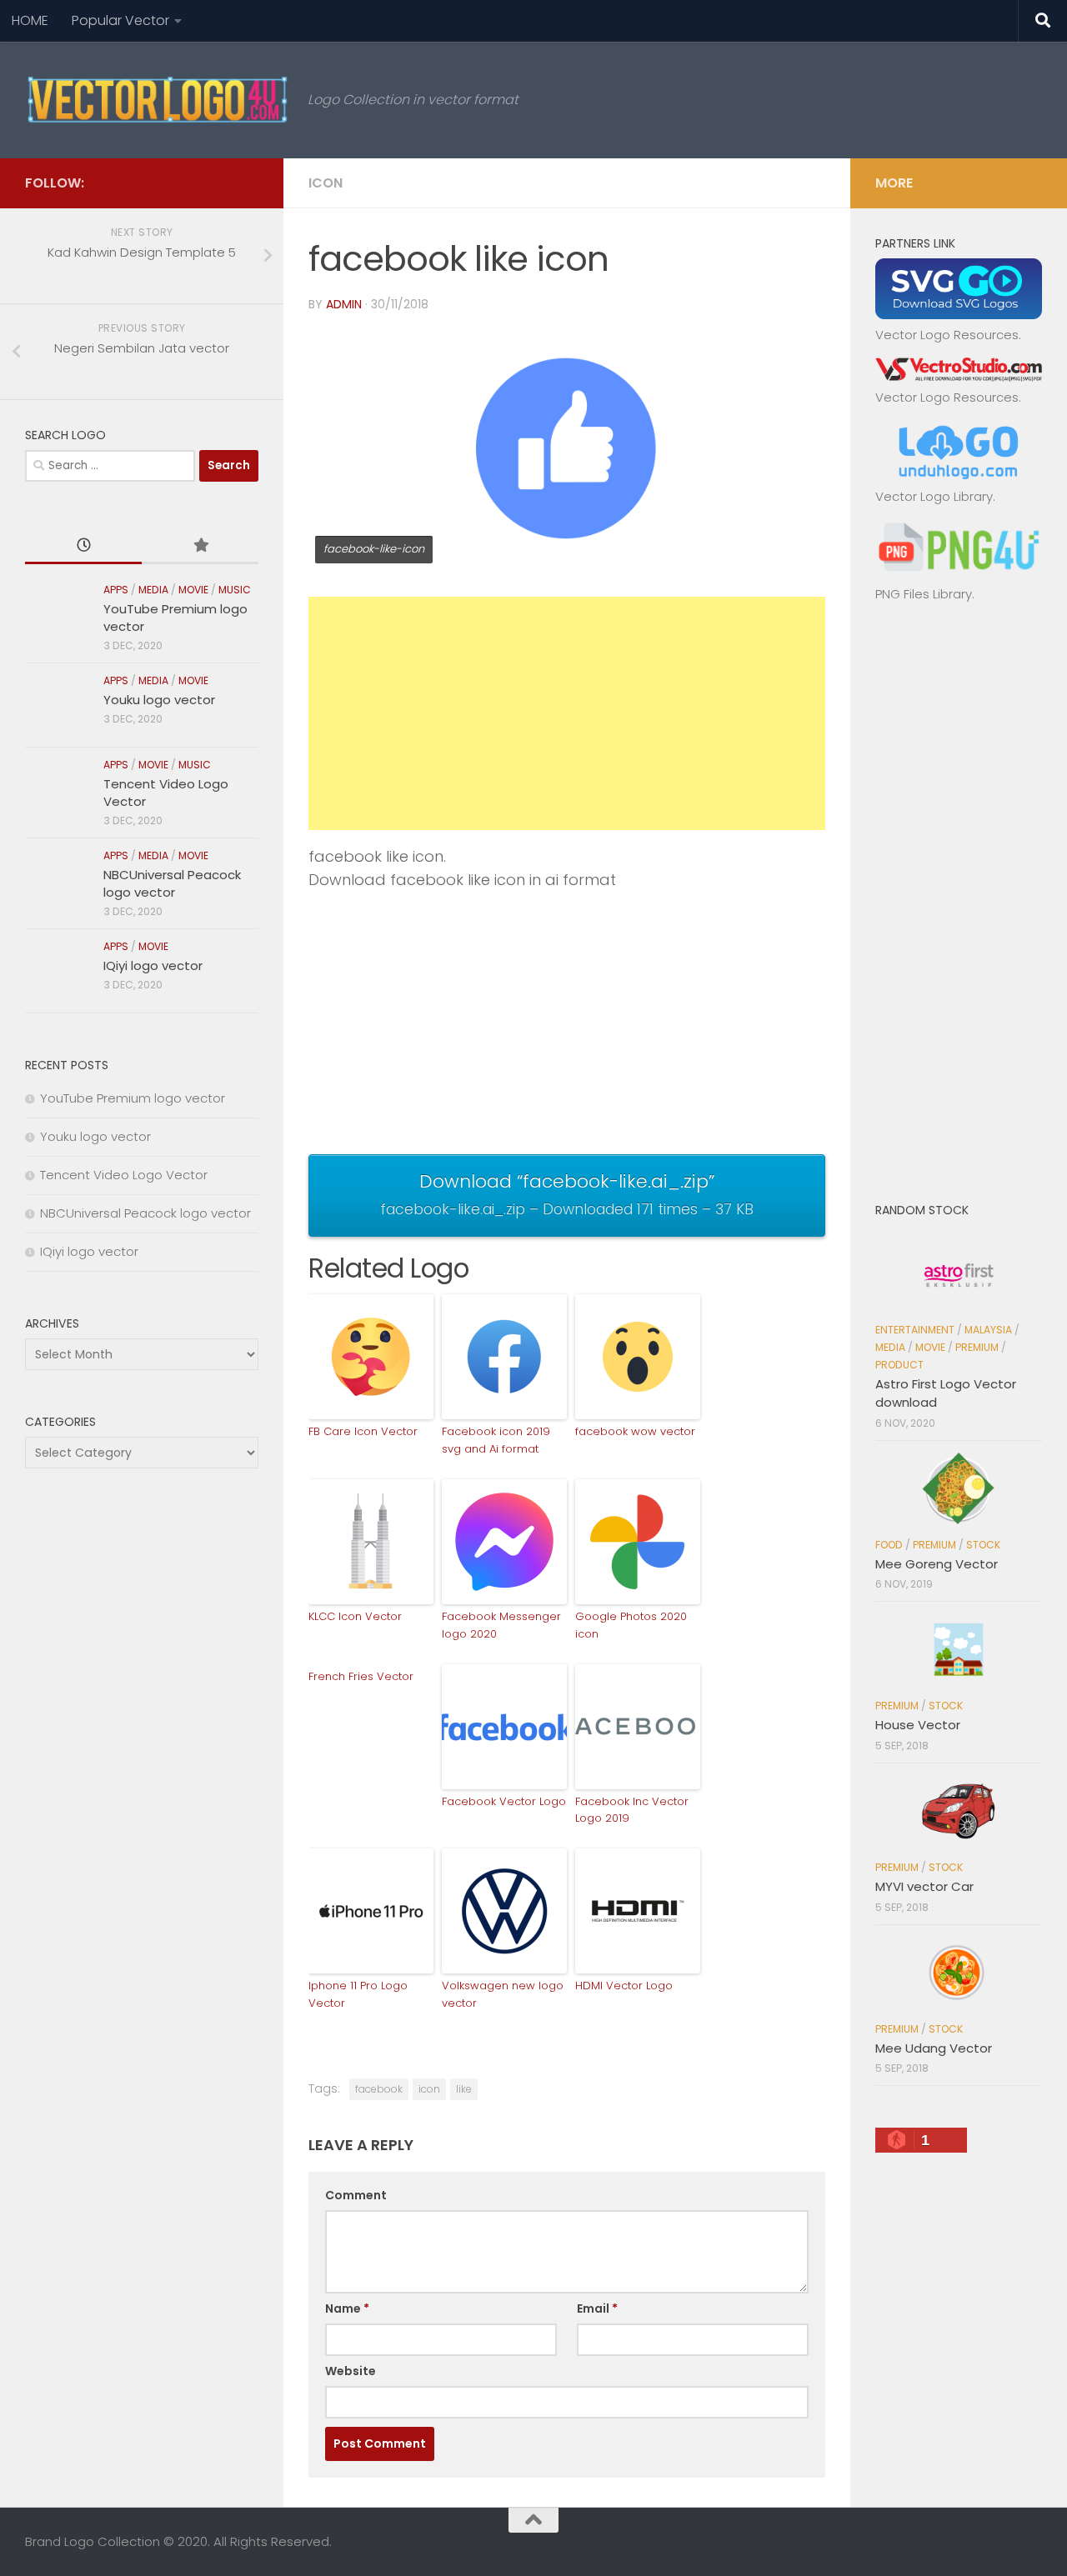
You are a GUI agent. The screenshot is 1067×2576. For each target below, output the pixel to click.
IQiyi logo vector (153, 965)
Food (889, 1545)
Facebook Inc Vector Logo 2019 (632, 1810)
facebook (379, 2089)
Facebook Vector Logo (504, 1801)
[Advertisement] (567, 713)
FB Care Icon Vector (363, 1431)
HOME (30, 20)
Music (235, 590)
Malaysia (988, 1330)
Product (899, 1365)
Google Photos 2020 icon (631, 1625)
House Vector (918, 1725)
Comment (356, 2195)
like (464, 2089)
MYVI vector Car (924, 1886)
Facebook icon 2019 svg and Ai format (496, 1440)
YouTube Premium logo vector (133, 1098)
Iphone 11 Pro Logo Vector (358, 1994)
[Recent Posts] (83, 546)
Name (347, 2308)
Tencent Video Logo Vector (124, 1175)
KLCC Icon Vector (355, 1616)
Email (597, 2308)
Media (153, 590)
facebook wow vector (635, 1431)
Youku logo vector (159, 700)
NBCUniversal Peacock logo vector (172, 883)
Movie (193, 590)
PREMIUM (977, 1347)
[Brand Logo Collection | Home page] (158, 100)
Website (351, 2371)
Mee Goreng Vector (937, 1564)
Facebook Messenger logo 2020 (501, 1625)
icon (429, 2089)
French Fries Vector (361, 1676)
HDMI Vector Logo (624, 1986)
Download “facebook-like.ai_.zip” (567, 1193)
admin (344, 304)
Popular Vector (120, 20)
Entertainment (915, 1330)
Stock (983, 1545)
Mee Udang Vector (934, 2048)
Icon (326, 183)
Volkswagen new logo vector (503, 1994)
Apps (116, 590)
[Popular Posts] (200, 546)
